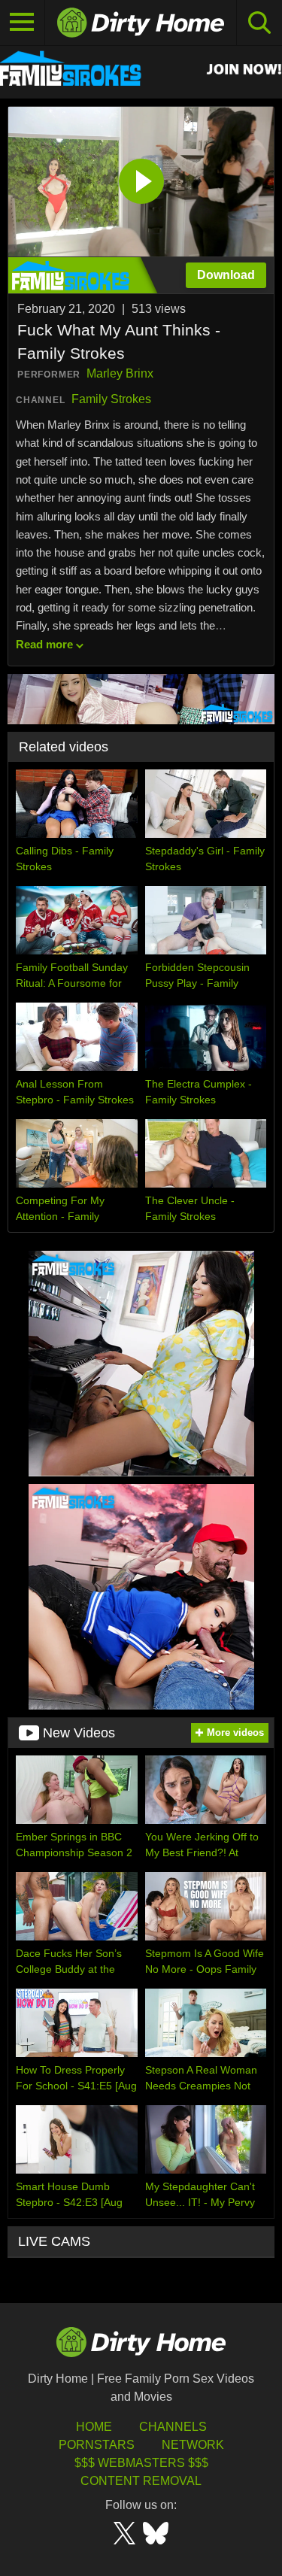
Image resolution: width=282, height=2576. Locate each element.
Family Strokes (111, 399)
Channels (173, 2427)
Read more (44, 644)
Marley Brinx (120, 373)
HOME (94, 2427)
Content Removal (141, 2481)
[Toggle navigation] (23, 23)
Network (193, 2445)
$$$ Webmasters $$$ (141, 2463)
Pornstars (97, 2445)
